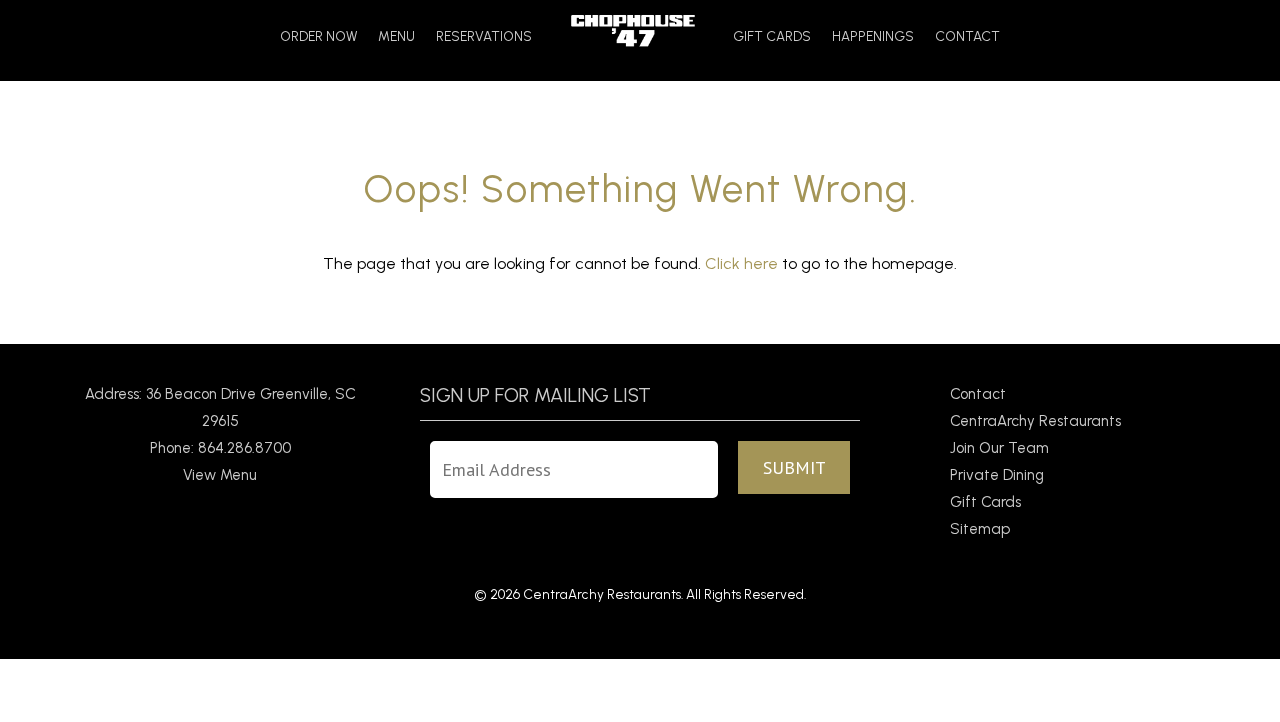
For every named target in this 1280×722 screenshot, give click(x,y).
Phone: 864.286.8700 (220, 448)
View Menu (220, 475)
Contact (967, 37)
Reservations (484, 37)
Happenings (873, 37)
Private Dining (997, 475)
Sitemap (980, 529)
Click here (741, 263)
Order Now (318, 37)
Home (632, 30)
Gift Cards (772, 37)
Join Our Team (999, 448)
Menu (396, 37)
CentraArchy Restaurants (1035, 421)
